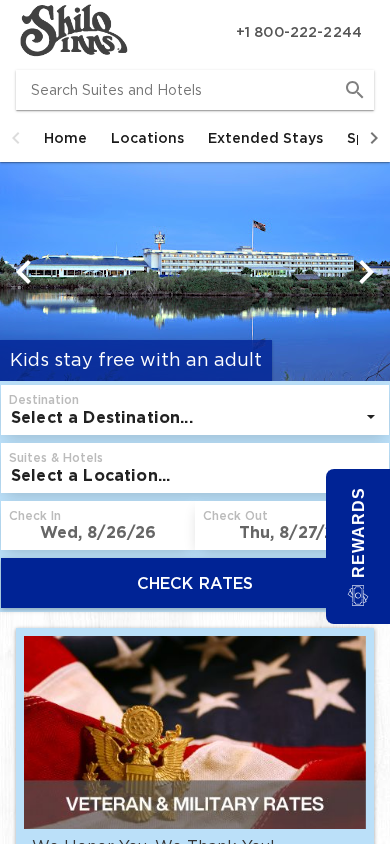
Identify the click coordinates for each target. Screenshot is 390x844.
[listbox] (195, 417)
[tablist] (195, 138)
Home (65, 138)
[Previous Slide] (24, 272)
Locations (147, 138)
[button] (16, 138)
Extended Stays (265, 138)
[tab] (65, 138)
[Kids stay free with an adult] (195, 246)
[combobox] (195, 90)
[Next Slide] (366, 272)
